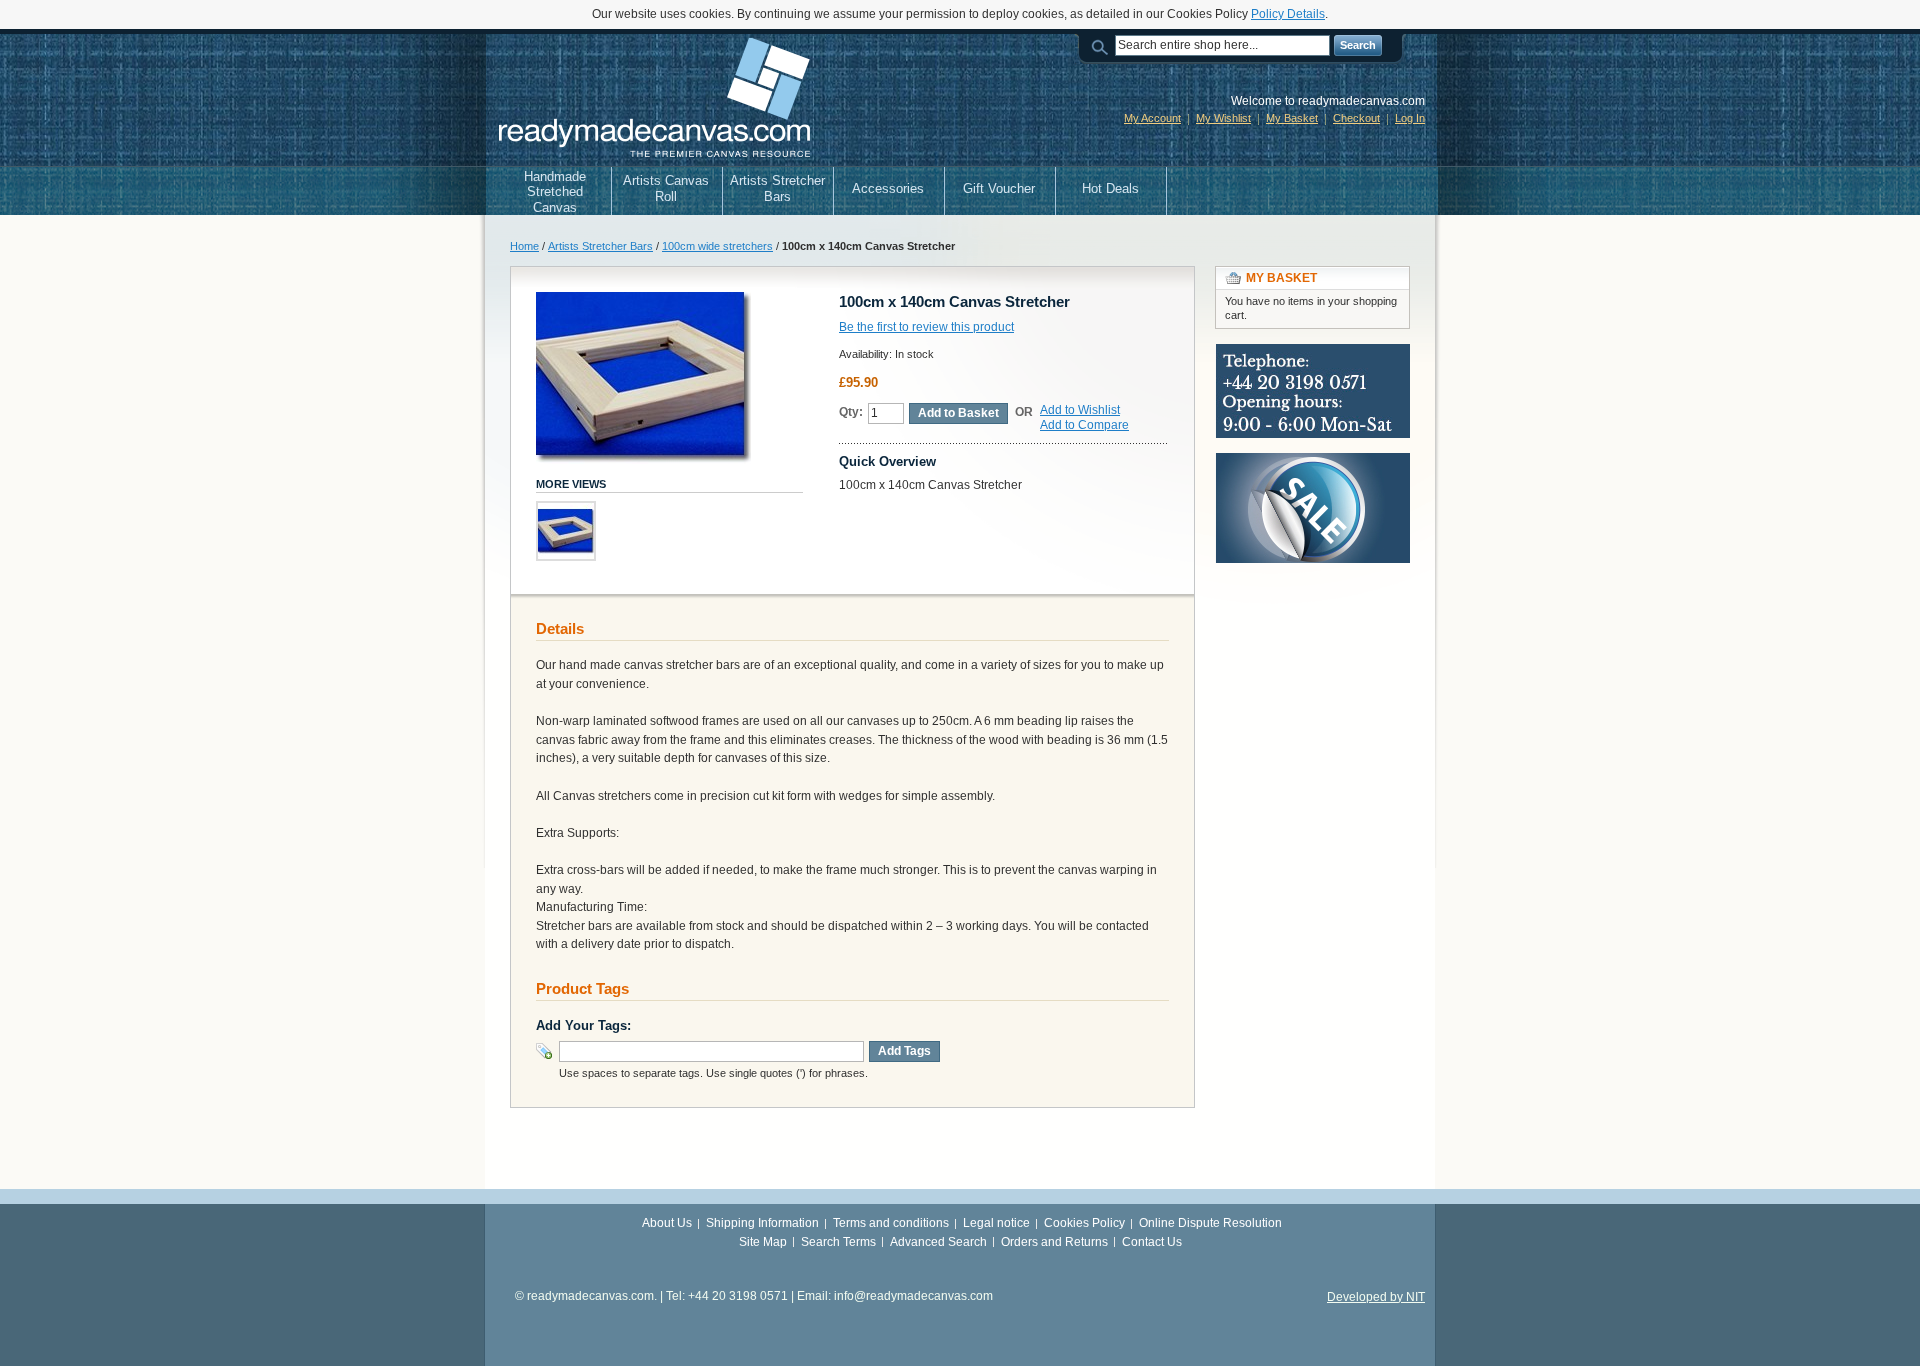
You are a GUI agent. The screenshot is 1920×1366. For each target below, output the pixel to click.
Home (524, 246)
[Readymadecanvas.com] (652, 100)
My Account (1152, 118)
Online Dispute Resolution (1210, 1223)
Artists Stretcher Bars (600, 246)
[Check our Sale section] (1313, 462)
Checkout (1356, 118)
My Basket (1292, 118)
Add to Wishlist (1080, 410)
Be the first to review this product (926, 327)
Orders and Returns (1054, 1242)
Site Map (763, 1242)
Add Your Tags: (583, 1025)
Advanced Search (938, 1242)
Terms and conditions (891, 1223)
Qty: (851, 412)
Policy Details (1288, 14)
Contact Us (1152, 1242)
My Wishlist (1223, 118)
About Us (667, 1223)
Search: (1103, 45)
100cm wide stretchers (717, 246)
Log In (1410, 118)
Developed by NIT (1376, 1297)
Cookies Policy (1084, 1223)
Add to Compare (1084, 425)
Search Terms (838, 1242)
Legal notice (996, 1223)
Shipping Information (762, 1223)
